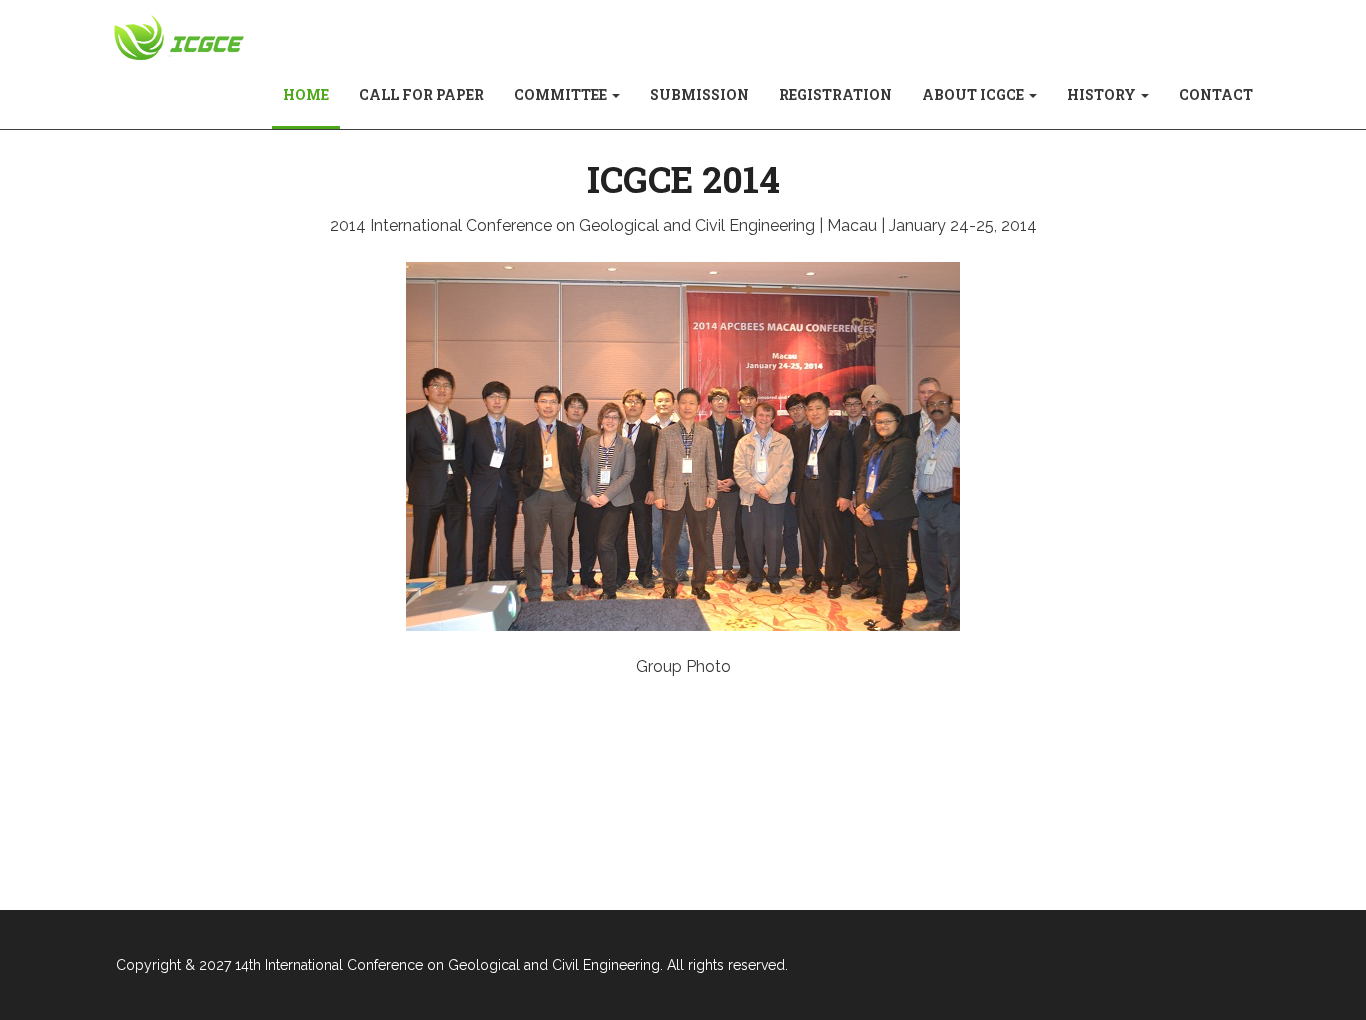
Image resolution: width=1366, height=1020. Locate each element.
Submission (699, 94)
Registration (835, 94)
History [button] (1103, 94)
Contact (1216, 94)
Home (313, 94)
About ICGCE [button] (974, 94)
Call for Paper (421, 94)
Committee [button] (562, 94)
